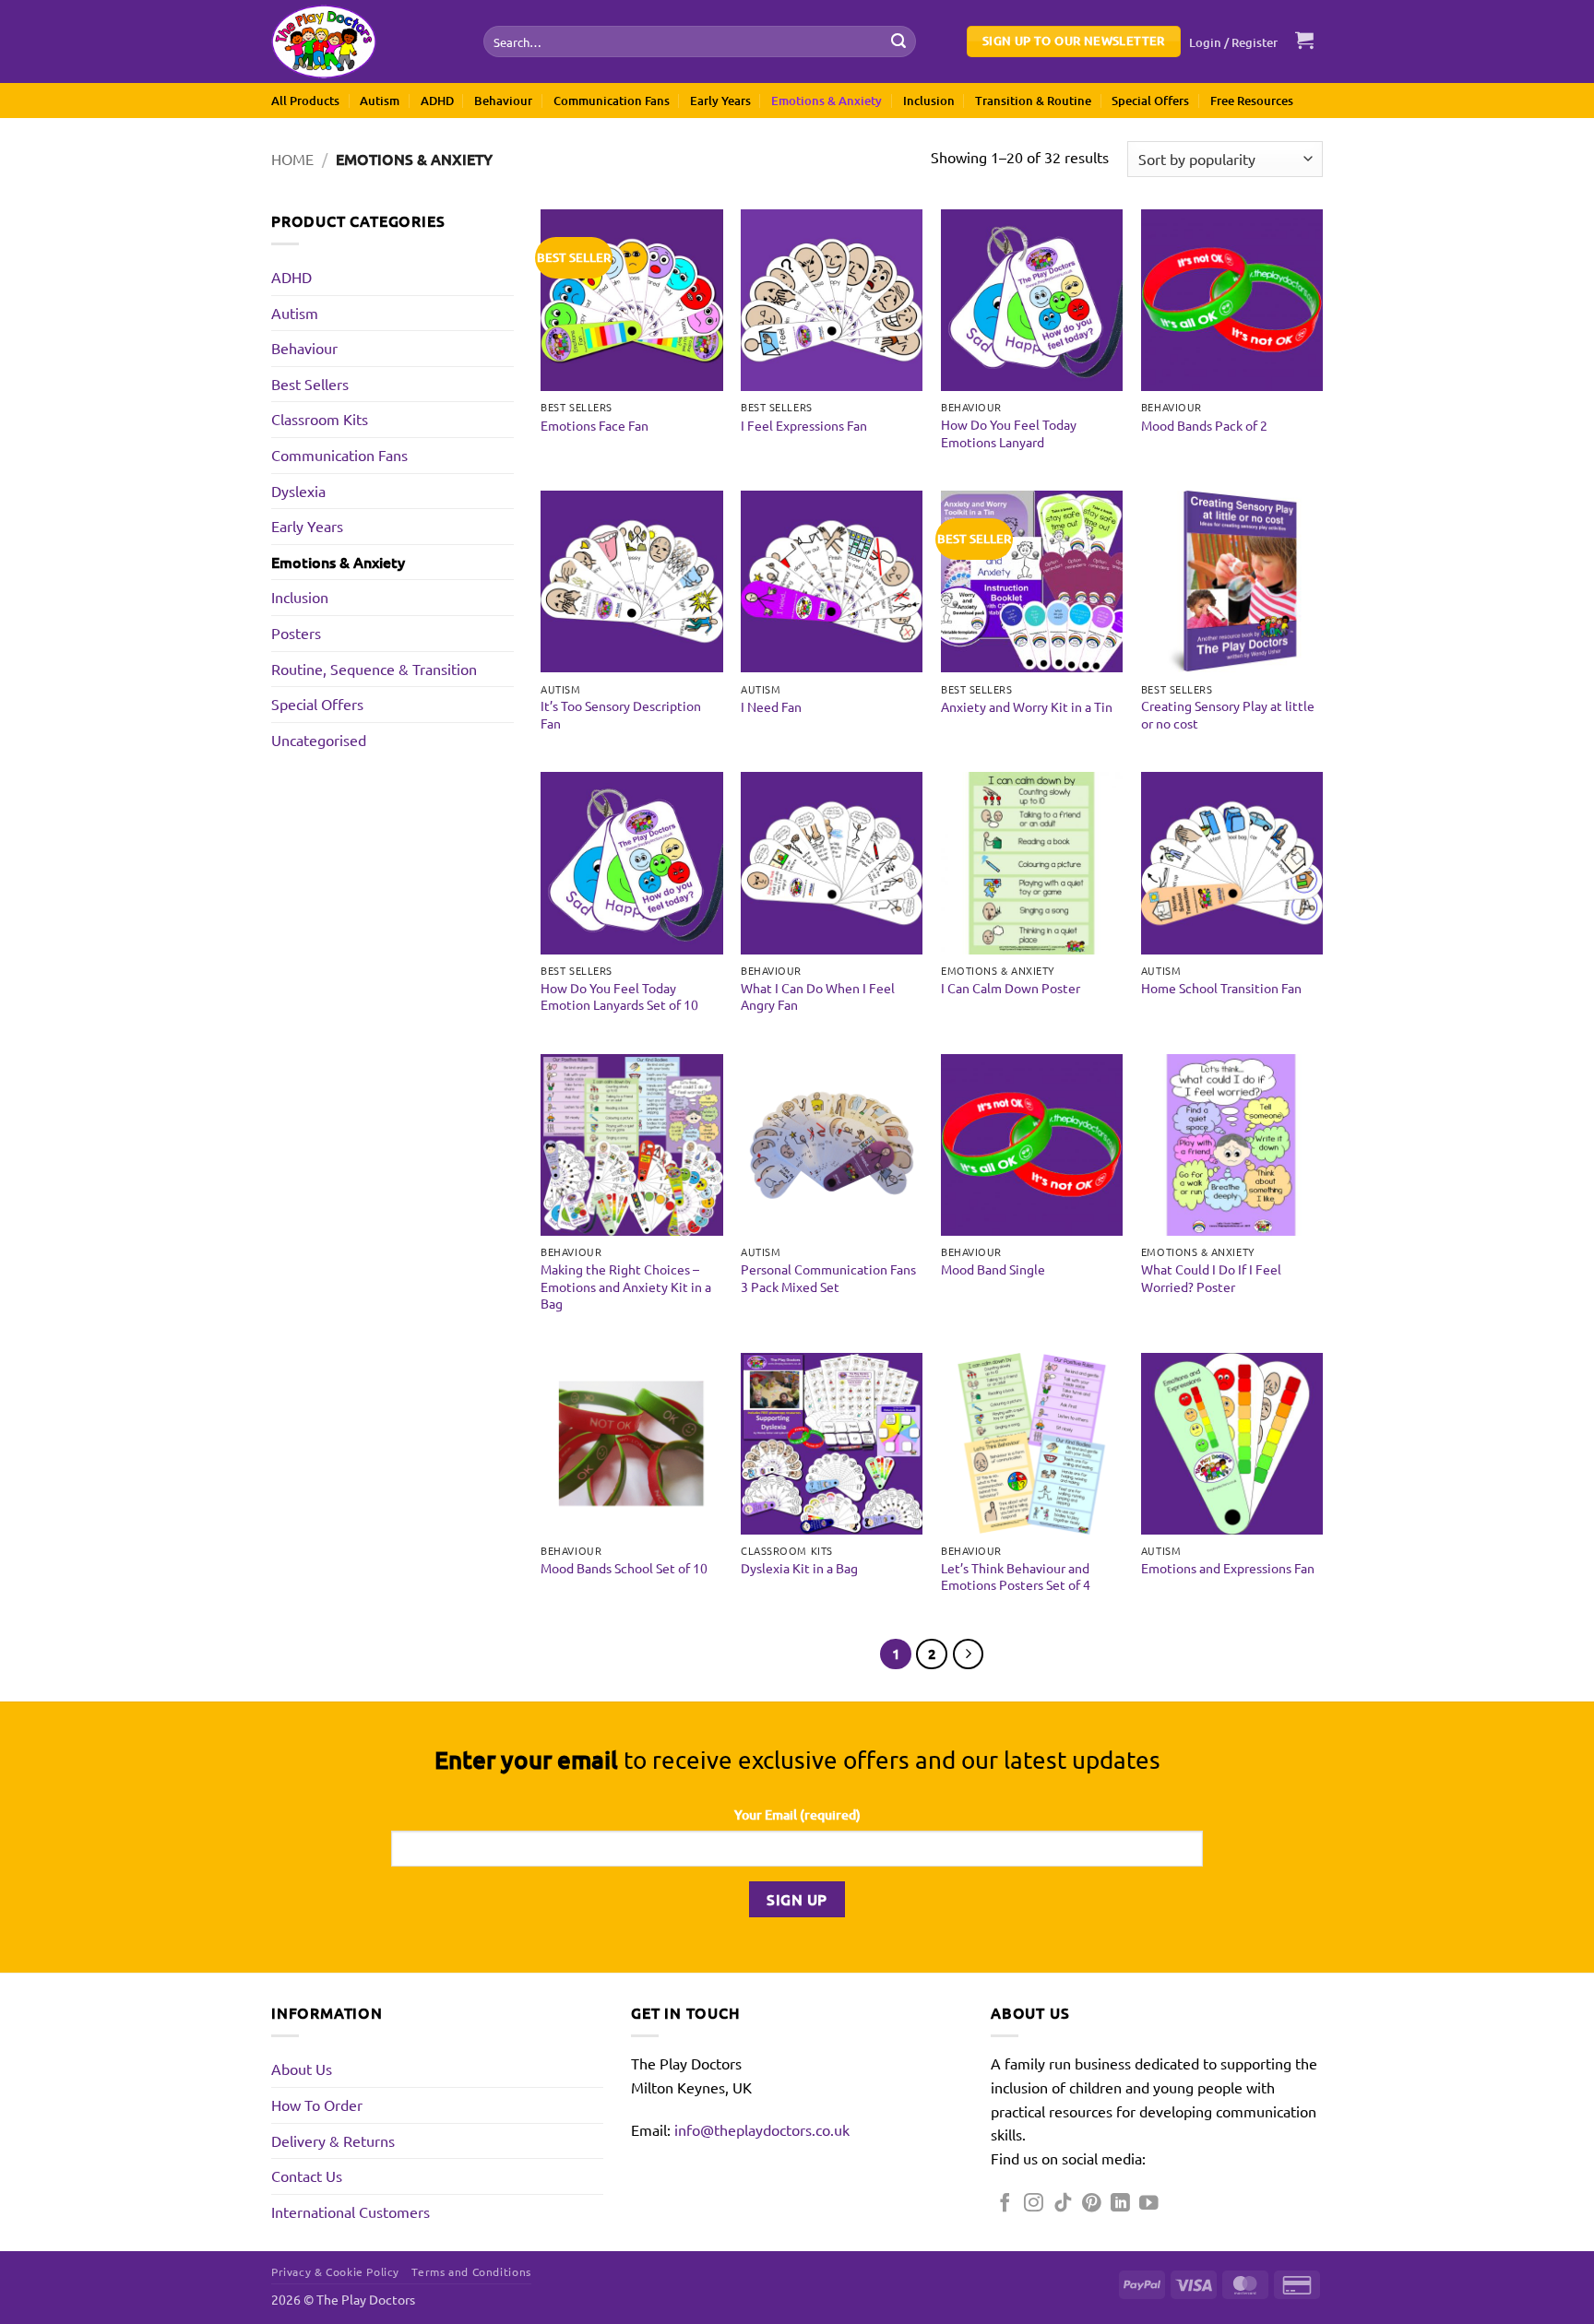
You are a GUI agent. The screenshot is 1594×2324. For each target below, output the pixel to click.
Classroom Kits (320, 419)
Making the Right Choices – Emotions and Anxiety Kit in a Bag (626, 1286)
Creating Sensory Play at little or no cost (1228, 714)
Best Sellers (310, 384)
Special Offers (1150, 101)
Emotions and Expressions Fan (1228, 1568)
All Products (305, 101)
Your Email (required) (797, 1814)
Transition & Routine (1033, 101)
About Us (302, 2069)
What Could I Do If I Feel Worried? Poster (1211, 1278)
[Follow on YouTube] (1149, 2204)
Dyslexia (298, 491)
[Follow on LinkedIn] (1120, 2204)
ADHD (437, 101)
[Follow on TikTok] (1063, 2204)
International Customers (351, 2211)
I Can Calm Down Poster (1011, 988)
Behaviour (503, 101)
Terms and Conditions (471, 2271)
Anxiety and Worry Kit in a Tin (1027, 706)
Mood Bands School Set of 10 (624, 1568)
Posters (296, 633)
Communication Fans (612, 101)
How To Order (317, 2105)
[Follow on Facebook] (1005, 2204)
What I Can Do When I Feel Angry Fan (818, 996)
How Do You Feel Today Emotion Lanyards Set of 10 (619, 996)
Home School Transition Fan (1221, 988)
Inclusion (929, 101)
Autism (380, 101)
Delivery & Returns (333, 2140)
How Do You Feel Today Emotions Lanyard (1009, 433)
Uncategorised (319, 740)
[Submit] (898, 41)
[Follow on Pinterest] (1092, 2204)
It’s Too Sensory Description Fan (621, 714)
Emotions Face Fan (595, 425)
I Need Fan (771, 706)
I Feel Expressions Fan (804, 425)
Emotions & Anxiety (827, 101)
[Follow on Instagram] (1034, 2204)
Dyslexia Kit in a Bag (799, 1568)
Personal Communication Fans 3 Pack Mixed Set (828, 1278)
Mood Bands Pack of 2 (1204, 425)
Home (292, 159)
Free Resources (1252, 101)
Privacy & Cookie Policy (335, 2271)
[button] (1234, 42)
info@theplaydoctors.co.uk (762, 2129)
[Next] (969, 1654)
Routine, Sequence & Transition (374, 669)
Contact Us (307, 2176)
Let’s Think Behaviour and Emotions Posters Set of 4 (1016, 1577)
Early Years (720, 101)
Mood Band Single (993, 1269)
